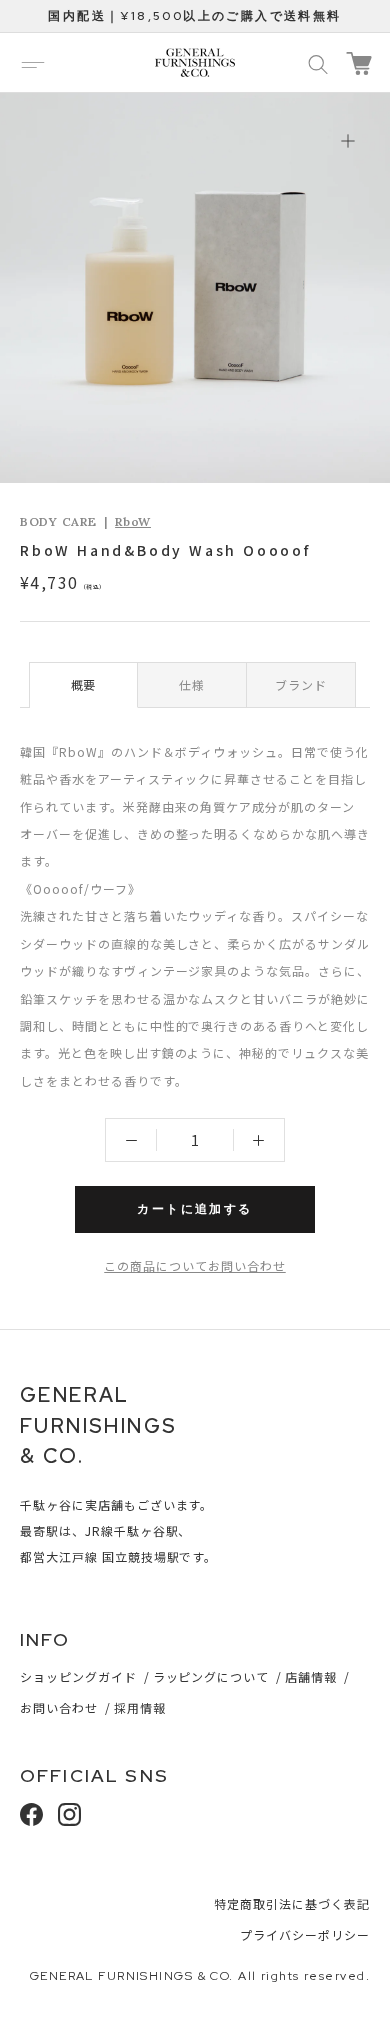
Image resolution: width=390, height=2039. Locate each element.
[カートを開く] (359, 63)
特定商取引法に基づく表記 (292, 1903)
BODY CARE (58, 521)
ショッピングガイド (78, 1676)
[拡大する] (347, 140)
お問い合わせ (59, 1707)
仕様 (192, 684)
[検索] (318, 63)
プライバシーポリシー (305, 1934)
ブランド (301, 684)
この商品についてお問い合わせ (194, 1265)
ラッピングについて (211, 1676)
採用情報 (140, 1707)
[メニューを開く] (33, 63)
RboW (133, 521)
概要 (84, 684)
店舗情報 (311, 1676)
